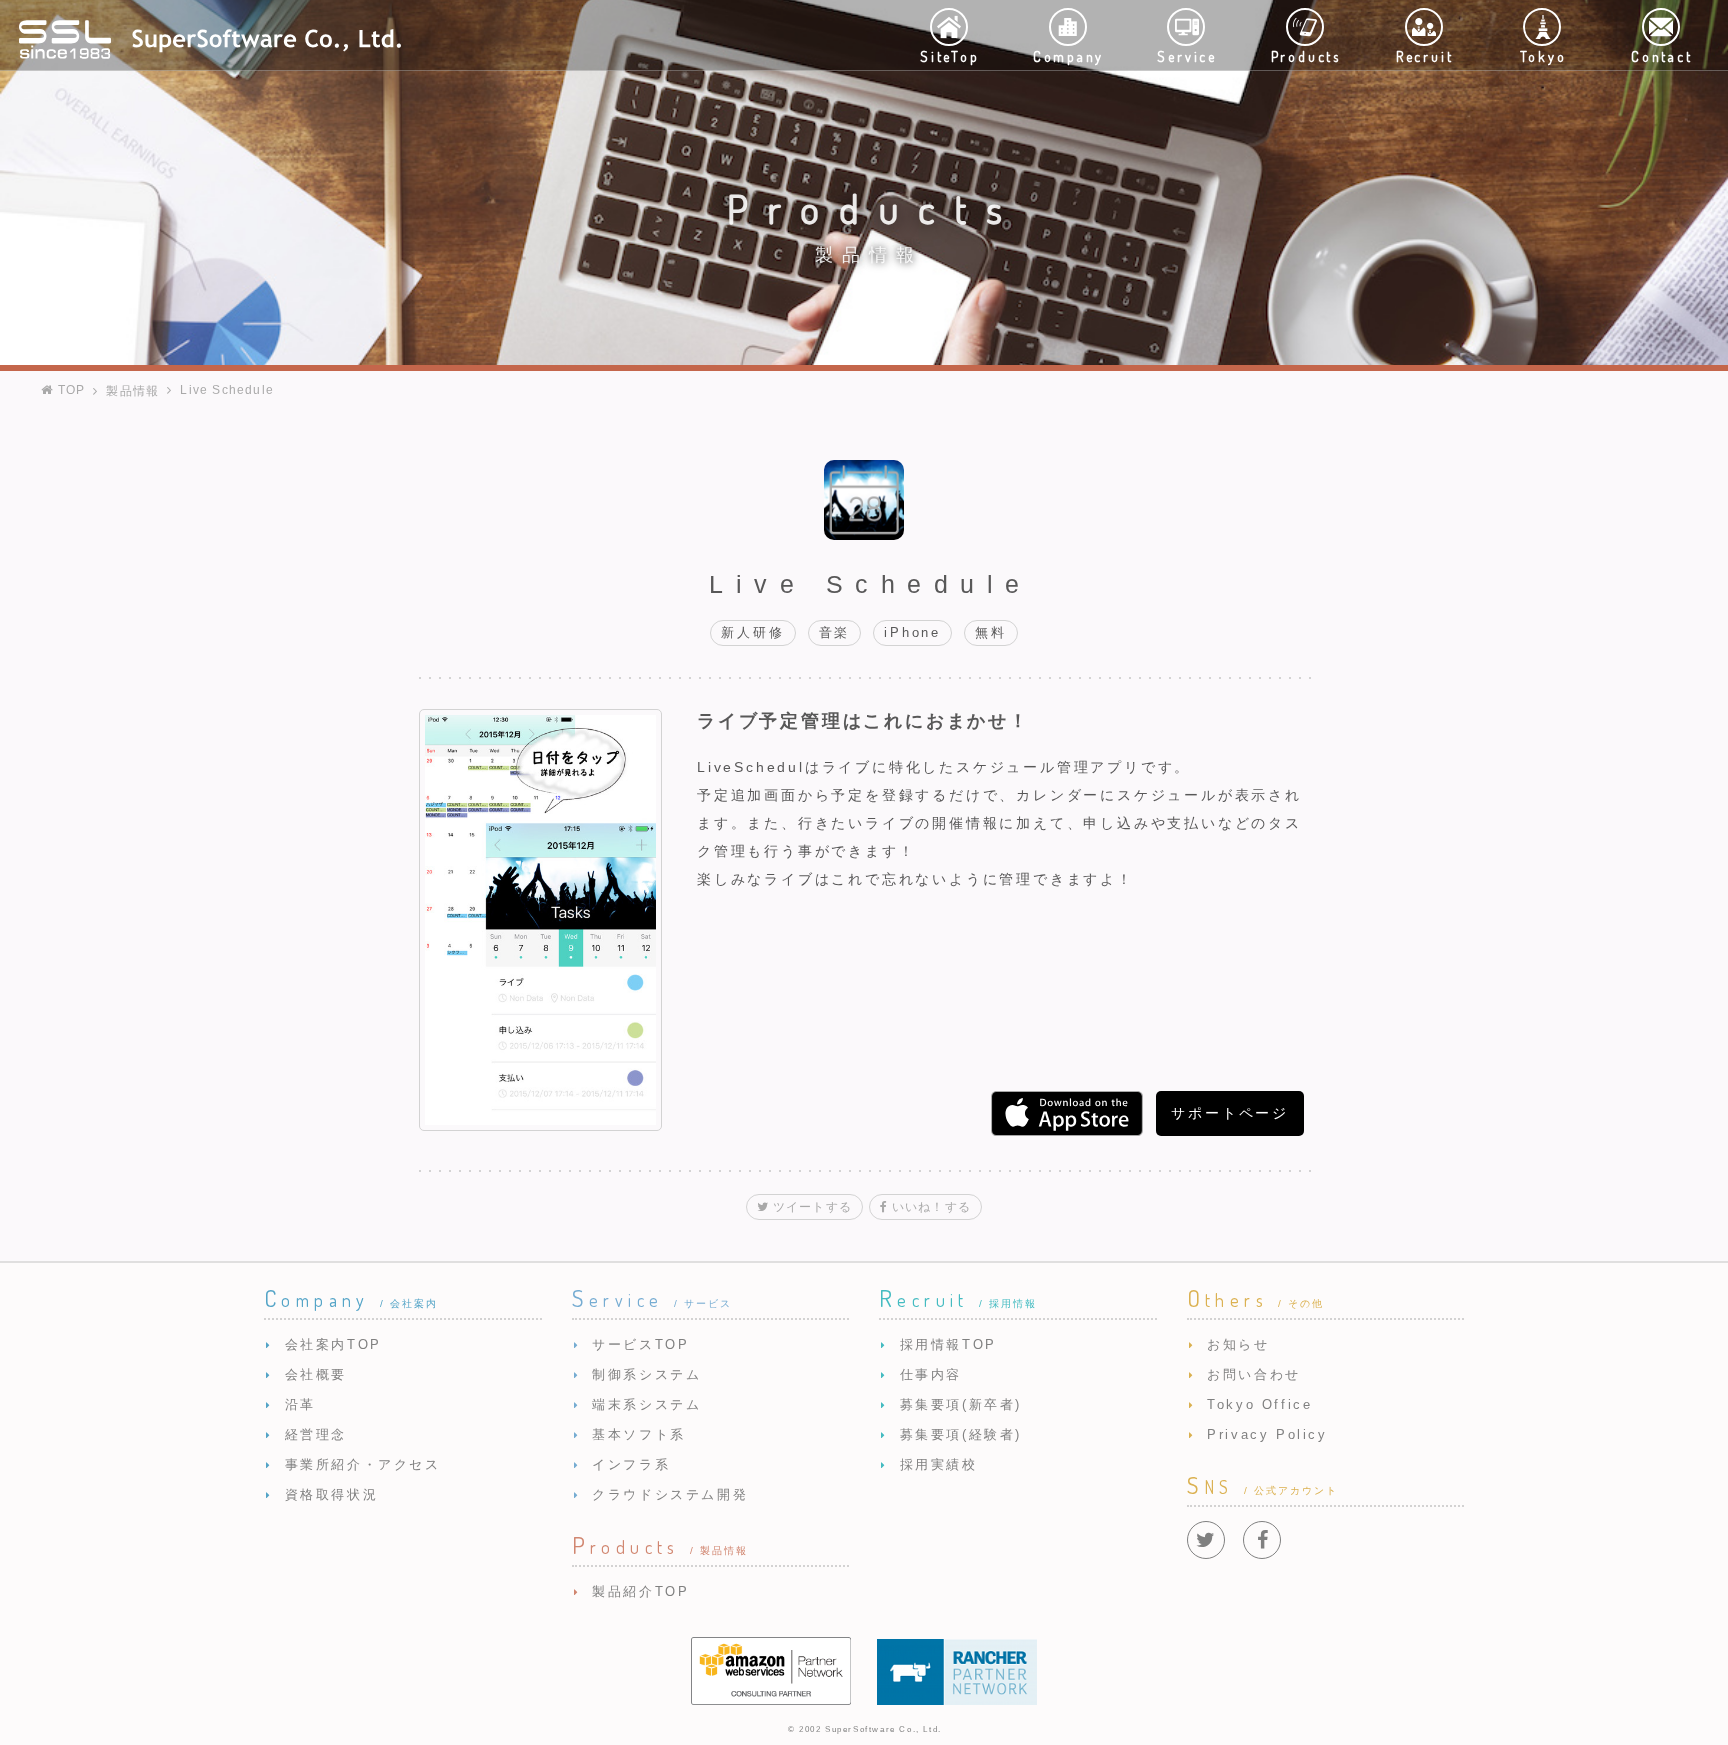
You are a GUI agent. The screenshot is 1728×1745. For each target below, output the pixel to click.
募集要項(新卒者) (961, 1404)
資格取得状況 (331, 1494)
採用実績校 (939, 1464)
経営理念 (316, 1434)
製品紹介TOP (640, 1591)
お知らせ (1238, 1344)
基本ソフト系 (639, 1434)
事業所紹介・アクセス (363, 1464)
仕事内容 (931, 1374)
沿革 (300, 1404)
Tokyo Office (1259, 1404)
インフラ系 (631, 1464)
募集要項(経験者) (961, 1434)
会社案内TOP (333, 1344)
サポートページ (1230, 1113)
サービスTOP (640, 1344)
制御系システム (646, 1374)
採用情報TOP (948, 1344)
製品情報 (132, 391)
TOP (69, 390)
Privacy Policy (1267, 1434)
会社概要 (316, 1374)
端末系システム (646, 1404)
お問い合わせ (1254, 1374)
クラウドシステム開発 (670, 1494)
